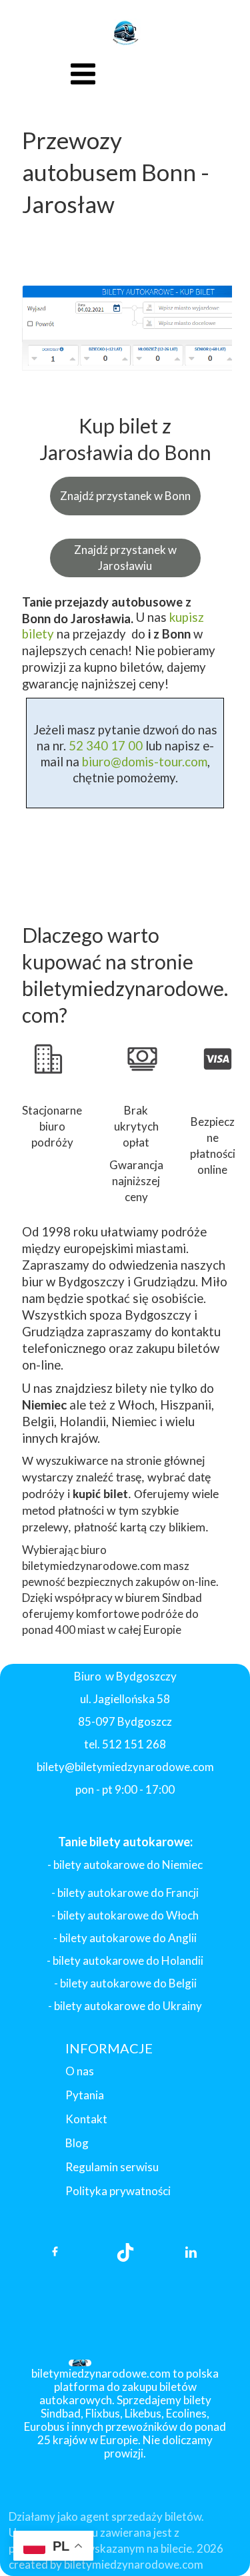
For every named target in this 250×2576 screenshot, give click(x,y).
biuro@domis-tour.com (145, 762)
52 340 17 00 (104, 746)
